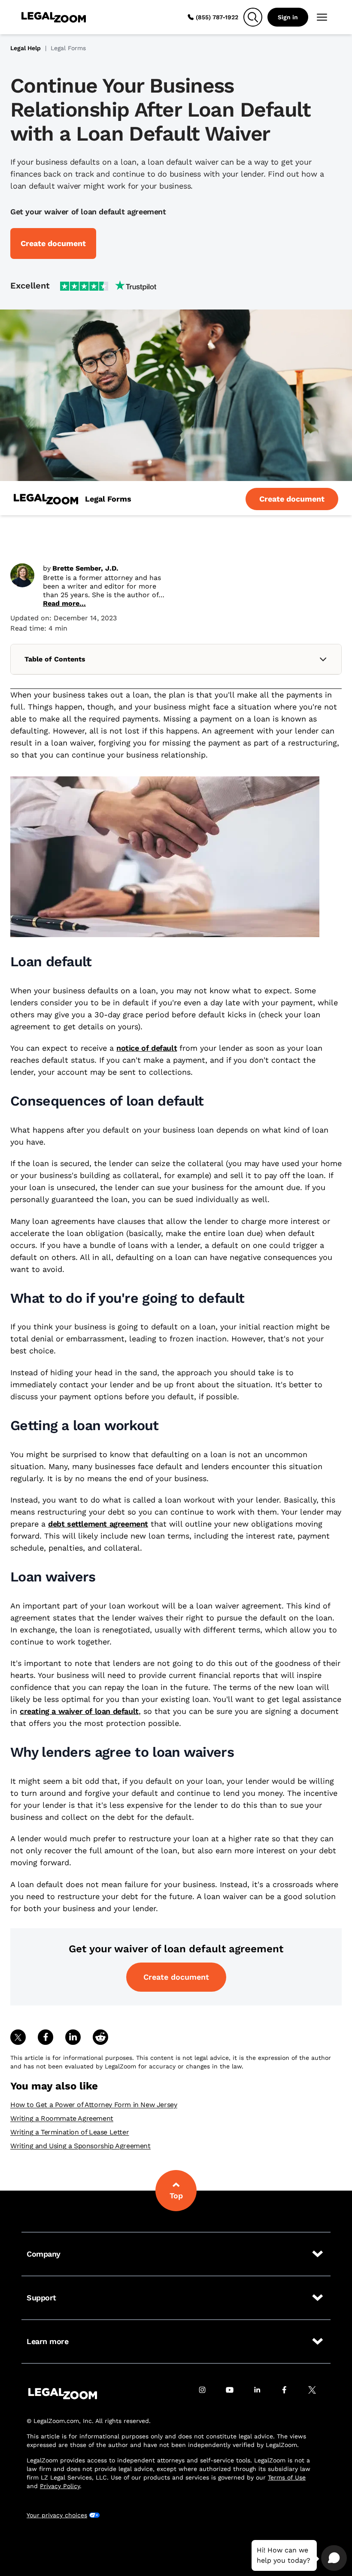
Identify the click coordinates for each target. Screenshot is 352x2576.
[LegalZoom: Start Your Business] (46, 499)
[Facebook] (289, 2394)
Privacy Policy (60, 2486)
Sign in (288, 17)
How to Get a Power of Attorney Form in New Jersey (94, 2105)
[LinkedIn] (262, 2394)
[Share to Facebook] (46, 2037)
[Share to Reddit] (100, 2037)
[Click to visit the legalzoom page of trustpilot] (108, 286)
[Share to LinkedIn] (73, 2037)
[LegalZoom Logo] (54, 17)
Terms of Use (287, 2477)
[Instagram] (207, 2394)
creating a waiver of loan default (79, 1711)
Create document (176, 1977)
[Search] (253, 17)
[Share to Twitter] (18, 2037)
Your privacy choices (57, 2515)
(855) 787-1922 (217, 17)
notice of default (147, 1048)
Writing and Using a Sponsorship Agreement (80, 2146)
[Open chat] (334, 2558)
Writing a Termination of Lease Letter (70, 2132)
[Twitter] (317, 2394)
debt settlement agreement (98, 1524)
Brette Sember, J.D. (85, 568)
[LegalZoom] (63, 2394)
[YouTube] (234, 2394)
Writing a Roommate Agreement (62, 2118)
